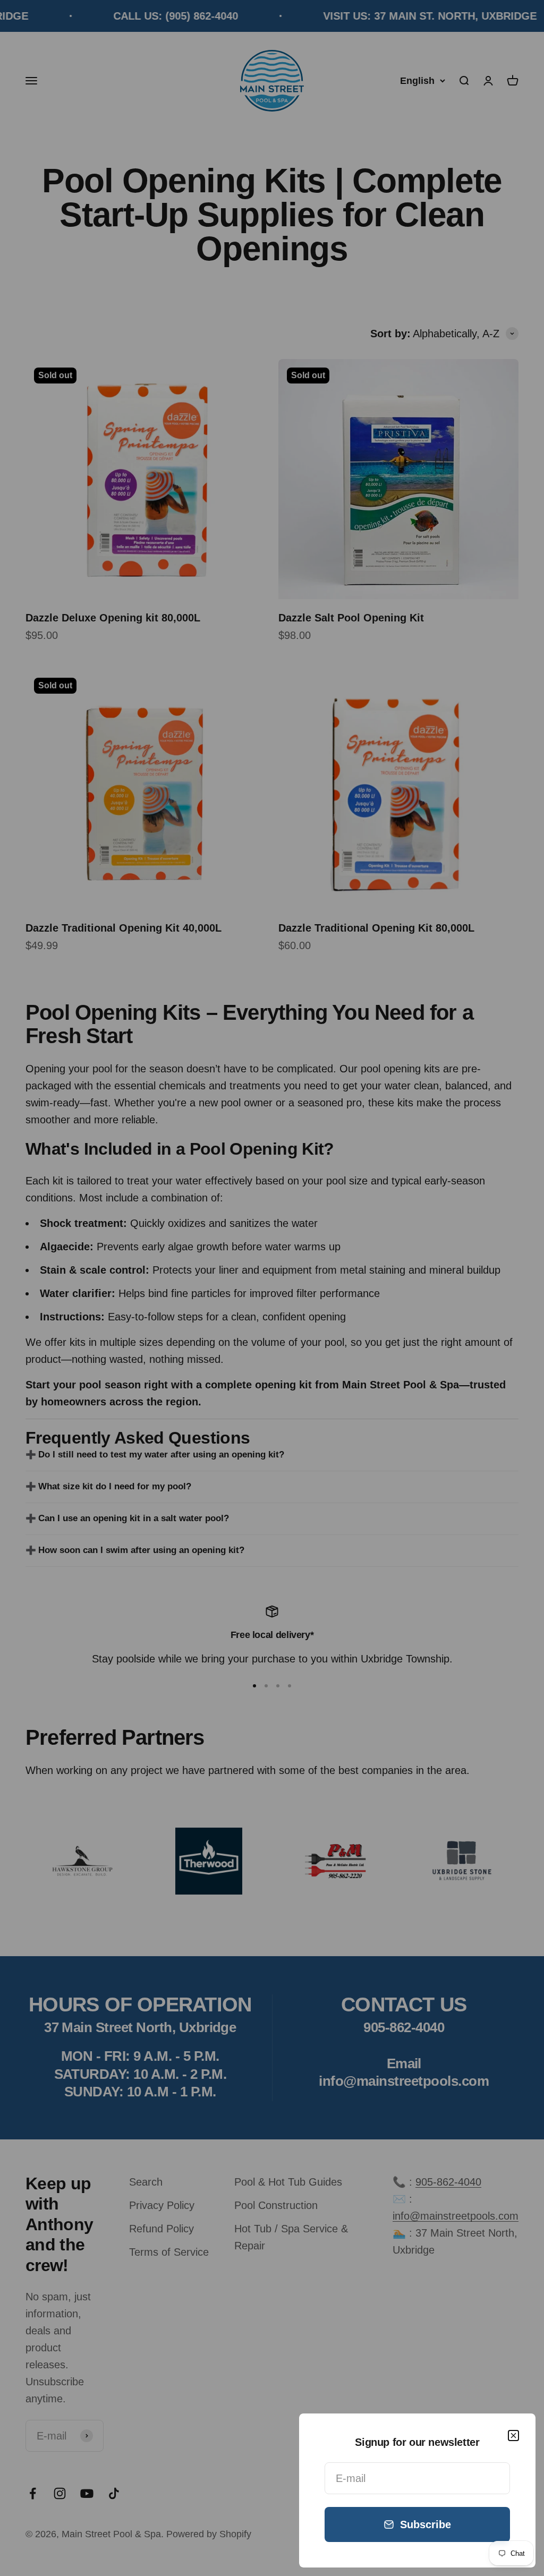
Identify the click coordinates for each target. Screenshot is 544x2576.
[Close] (513, 2436)
